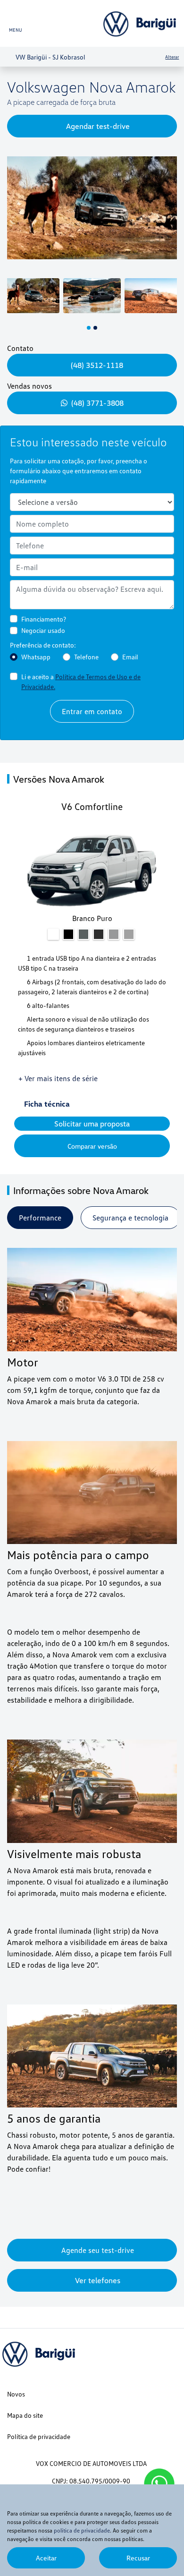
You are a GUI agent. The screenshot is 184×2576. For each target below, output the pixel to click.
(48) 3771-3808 (97, 403)
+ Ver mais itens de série (58, 1078)
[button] (15, 215)
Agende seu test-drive (98, 2250)
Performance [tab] (40, 1218)
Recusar (138, 2558)
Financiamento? (44, 619)
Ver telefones (98, 2280)
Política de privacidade (39, 2436)
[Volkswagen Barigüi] (141, 24)
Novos (16, 2394)
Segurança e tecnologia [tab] (130, 1218)
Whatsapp (36, 657)
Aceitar (46, 2558)
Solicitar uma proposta (92, 1124)
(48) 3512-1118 (98, 365)
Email (130, 657)
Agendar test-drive (98, 126)
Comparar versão (92, 1146)
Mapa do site (25, 2415)
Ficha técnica (49, 1104)
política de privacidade (82, 2530)
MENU (16, 30)
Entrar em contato (92, 711)
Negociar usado (43, 630)
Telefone (86, 657)
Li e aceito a (81, 682)
